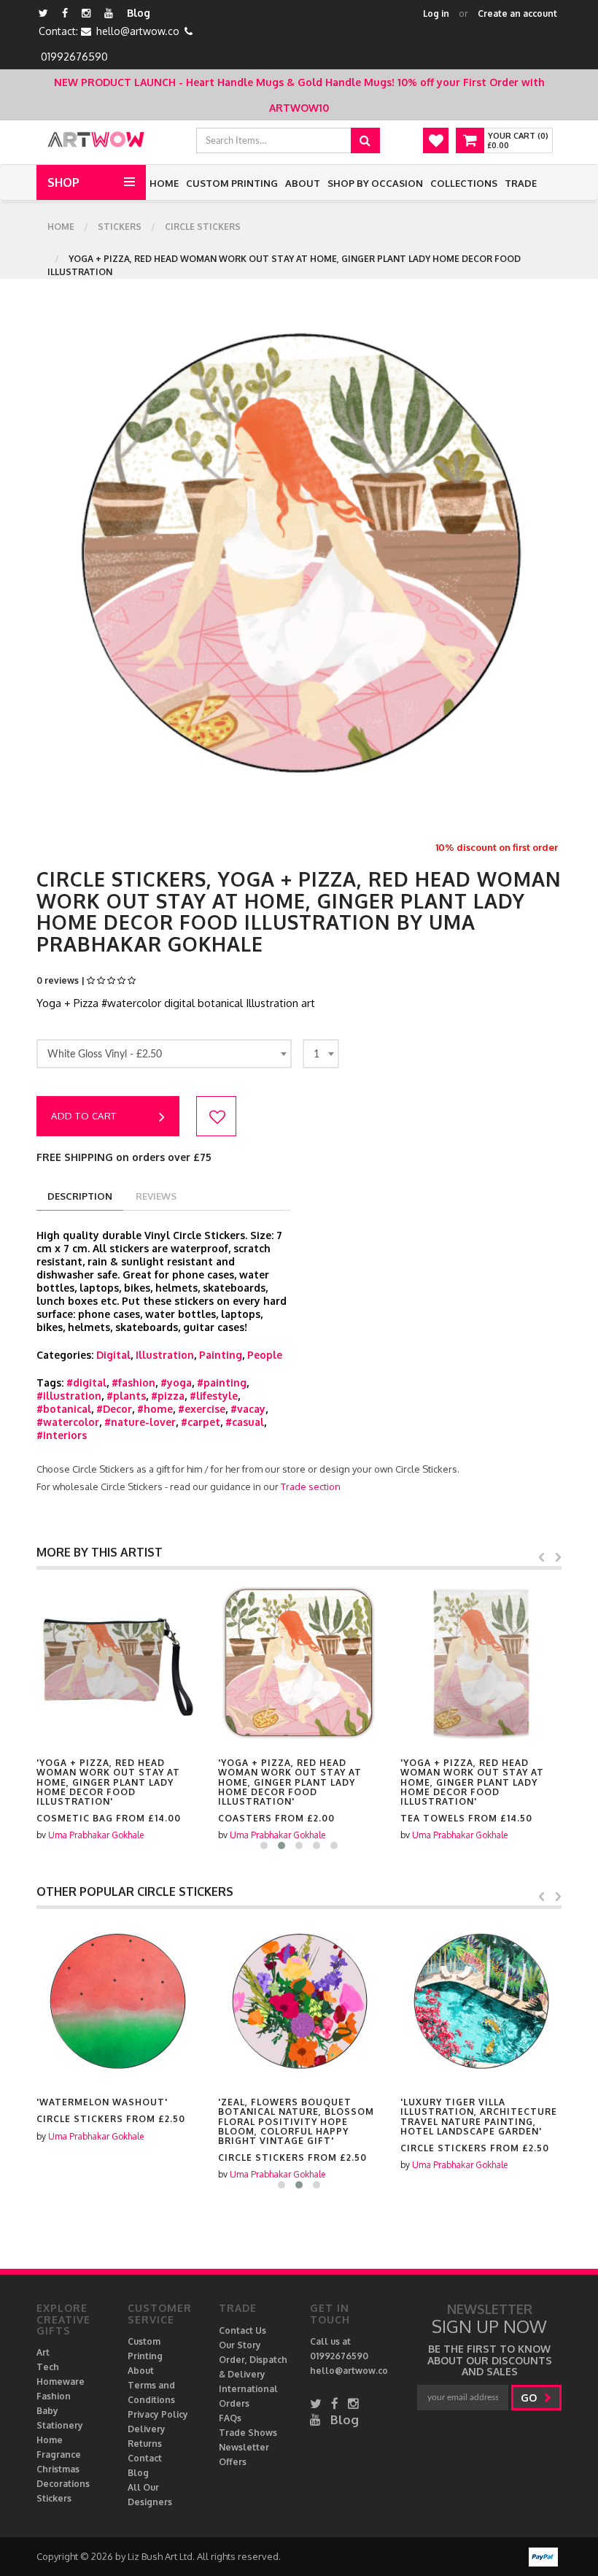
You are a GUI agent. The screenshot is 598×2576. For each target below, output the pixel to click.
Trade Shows (248, 2433)
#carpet (201, 1422)
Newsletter (244, 2447)
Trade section (311, 1486)
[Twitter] (43, 13)
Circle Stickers (203, 227)
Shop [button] (63, 182)
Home (164, 183)
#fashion (133, 1383)
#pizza (168, 1396)
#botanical (64, 1409)
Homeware (61, 2382)
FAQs (230, 2418)
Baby (47, 2411)
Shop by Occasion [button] (375, 183)
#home (155, 1409)
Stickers (120, 227)
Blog (139, 13)
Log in (436, 14)
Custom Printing (232, 183)
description (80, 1196)
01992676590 (74, 57)
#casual (245, 1422)
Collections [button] (464, 183)
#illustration (69, 1396)
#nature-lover (140, 1422)
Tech (48, 2367)
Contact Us (242, 2330)
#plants (126, 1396)
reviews (156, 1196)
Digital (113, 1355)
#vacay (248, 1409)
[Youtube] (109, 13)
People (265, 1355)
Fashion (54, 2396)
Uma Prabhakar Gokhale (96, 1835)
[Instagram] (86, 13)
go (530, 2398)
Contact (145, 2458)
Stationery (60, 2425)
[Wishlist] (436, 140)
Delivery (147, 2429)
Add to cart (84, 1116)
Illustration (165, 1355)
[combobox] (164, 1054)
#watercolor (68, 1422)
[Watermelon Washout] (117, 2002)
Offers (233, 2462)
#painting (222, 1383)
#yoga (176, 1383)
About (303, 183)
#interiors (62, 1435)
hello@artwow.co (138, 31)
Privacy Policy (158, 2414)
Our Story (240, 2345)
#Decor (114, 1409)
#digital (86, 1383)
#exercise (202, 1409)
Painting (221, 1355)
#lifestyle (214, 1396)
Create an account (517, 14)
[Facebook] (65, 13)
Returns (145, 2444)
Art (43, 2352)
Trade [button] (521, 183)
